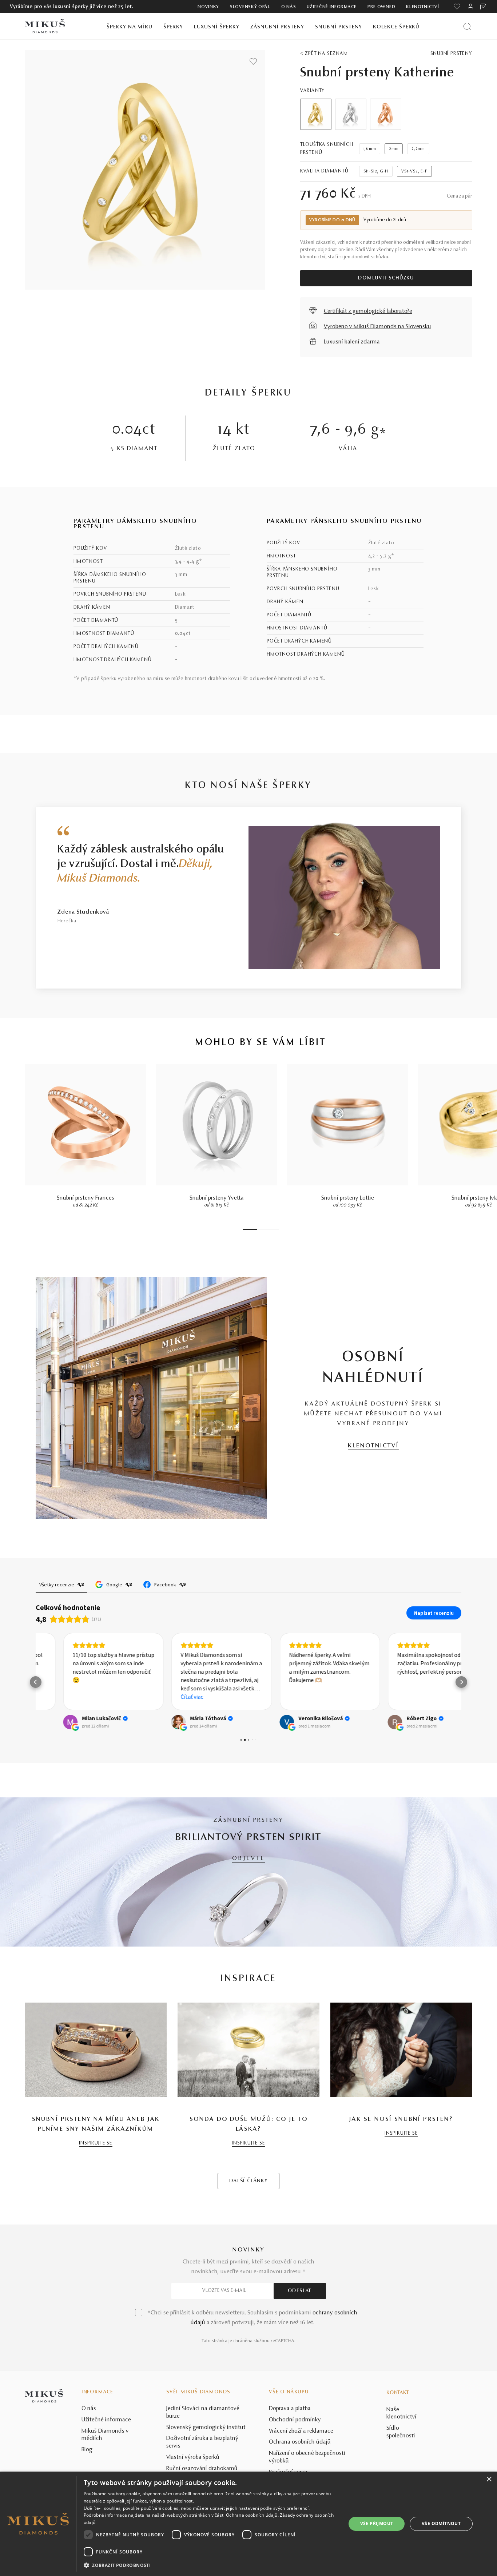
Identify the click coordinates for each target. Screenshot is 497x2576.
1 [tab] (250, 1229)
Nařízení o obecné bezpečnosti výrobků (307, 2457)
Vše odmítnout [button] (441, 2523)
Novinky (208, 7)
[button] (36, 1682)
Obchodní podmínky (295, 2420)
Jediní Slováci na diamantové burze (203, 2412)
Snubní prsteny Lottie (348, 1198)
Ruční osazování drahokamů (202, 2469)
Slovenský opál (250, 7)
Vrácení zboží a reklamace (301, 2431)
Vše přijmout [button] (377, 2523)
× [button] (489, 2479)
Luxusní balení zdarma (352, 342)
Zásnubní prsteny (277, 27)
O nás (289, 7)
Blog (87, 2450)
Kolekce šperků (396, 27)
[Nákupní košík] (484, 7)
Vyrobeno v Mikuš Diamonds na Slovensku (377, 327)
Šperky (173, 27)
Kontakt (398, 2393)
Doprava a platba (290, 2409)
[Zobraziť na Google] (43, 1722)
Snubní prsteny (339, 27)
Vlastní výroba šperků (193, 2457)
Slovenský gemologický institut (206, 2428)
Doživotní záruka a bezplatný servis (202, 2442)
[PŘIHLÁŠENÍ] (470, 7)
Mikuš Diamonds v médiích (105, 2435)
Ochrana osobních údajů (300, 2442)
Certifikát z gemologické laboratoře (368, 311)
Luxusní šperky (217, 27)
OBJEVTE (249, 1859)
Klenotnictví (422, 7)
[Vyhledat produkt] (467, 26)
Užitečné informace (332, 7)
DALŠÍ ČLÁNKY (249, 2181)
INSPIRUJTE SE (96, 2143)
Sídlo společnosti (401, 2432)
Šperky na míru (130, 27)
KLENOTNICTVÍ (373, 1446)
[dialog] (249, 2524)
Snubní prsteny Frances (86, 1198)
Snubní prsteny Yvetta (217, 1198)
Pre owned (381, 7)
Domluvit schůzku (386, 278)
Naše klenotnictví (401, 2414)
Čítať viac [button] (165, 1697)
